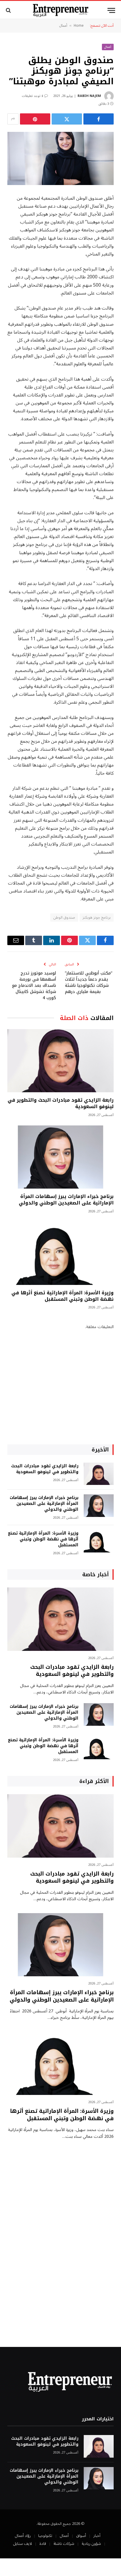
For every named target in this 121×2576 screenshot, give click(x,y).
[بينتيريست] (35, 119)
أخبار (97, 2536)
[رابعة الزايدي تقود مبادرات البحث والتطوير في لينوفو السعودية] (60, 1061)
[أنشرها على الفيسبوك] (99, 119)
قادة (43, 2544)
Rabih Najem (89, 96)
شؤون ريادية (91, 2544)
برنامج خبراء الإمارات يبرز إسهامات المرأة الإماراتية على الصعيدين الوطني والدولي (66, 1200)
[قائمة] (111, 10)
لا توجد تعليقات (32, 96)
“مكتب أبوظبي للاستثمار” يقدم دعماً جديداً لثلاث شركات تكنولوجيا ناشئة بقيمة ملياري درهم (89, 982)
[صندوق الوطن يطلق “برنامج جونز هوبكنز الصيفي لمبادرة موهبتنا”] (60, 158)
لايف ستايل (22, 2544)
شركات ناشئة (64, 2544)
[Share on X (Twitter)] (67, 119)
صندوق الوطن (64, 918)
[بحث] (9, 10)
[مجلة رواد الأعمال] (61, 10)
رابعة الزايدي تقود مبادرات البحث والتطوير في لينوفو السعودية (61, 1103)
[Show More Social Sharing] (13, 119)
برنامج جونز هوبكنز (97, 918)
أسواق (81, 2536)
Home (79, 26)
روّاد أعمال (23, 2536)
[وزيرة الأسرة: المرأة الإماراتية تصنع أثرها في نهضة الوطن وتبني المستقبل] (60, 1253)
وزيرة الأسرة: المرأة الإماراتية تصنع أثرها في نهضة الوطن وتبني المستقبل (63, 1296)
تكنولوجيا (45, 2536)
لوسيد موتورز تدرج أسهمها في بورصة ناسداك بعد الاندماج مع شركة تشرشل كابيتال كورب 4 (34, 985)
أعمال (63, 26)
